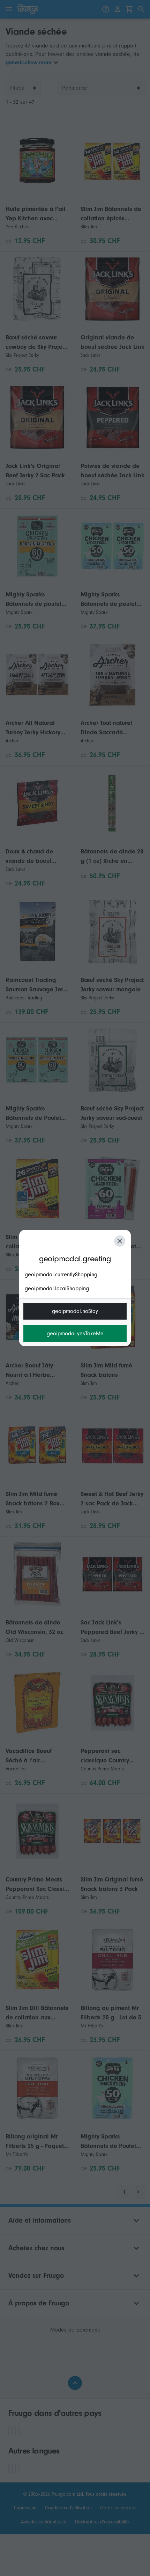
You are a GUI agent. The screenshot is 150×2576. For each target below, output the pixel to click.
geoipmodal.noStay (75, 1311)
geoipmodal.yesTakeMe (75, 1334)
